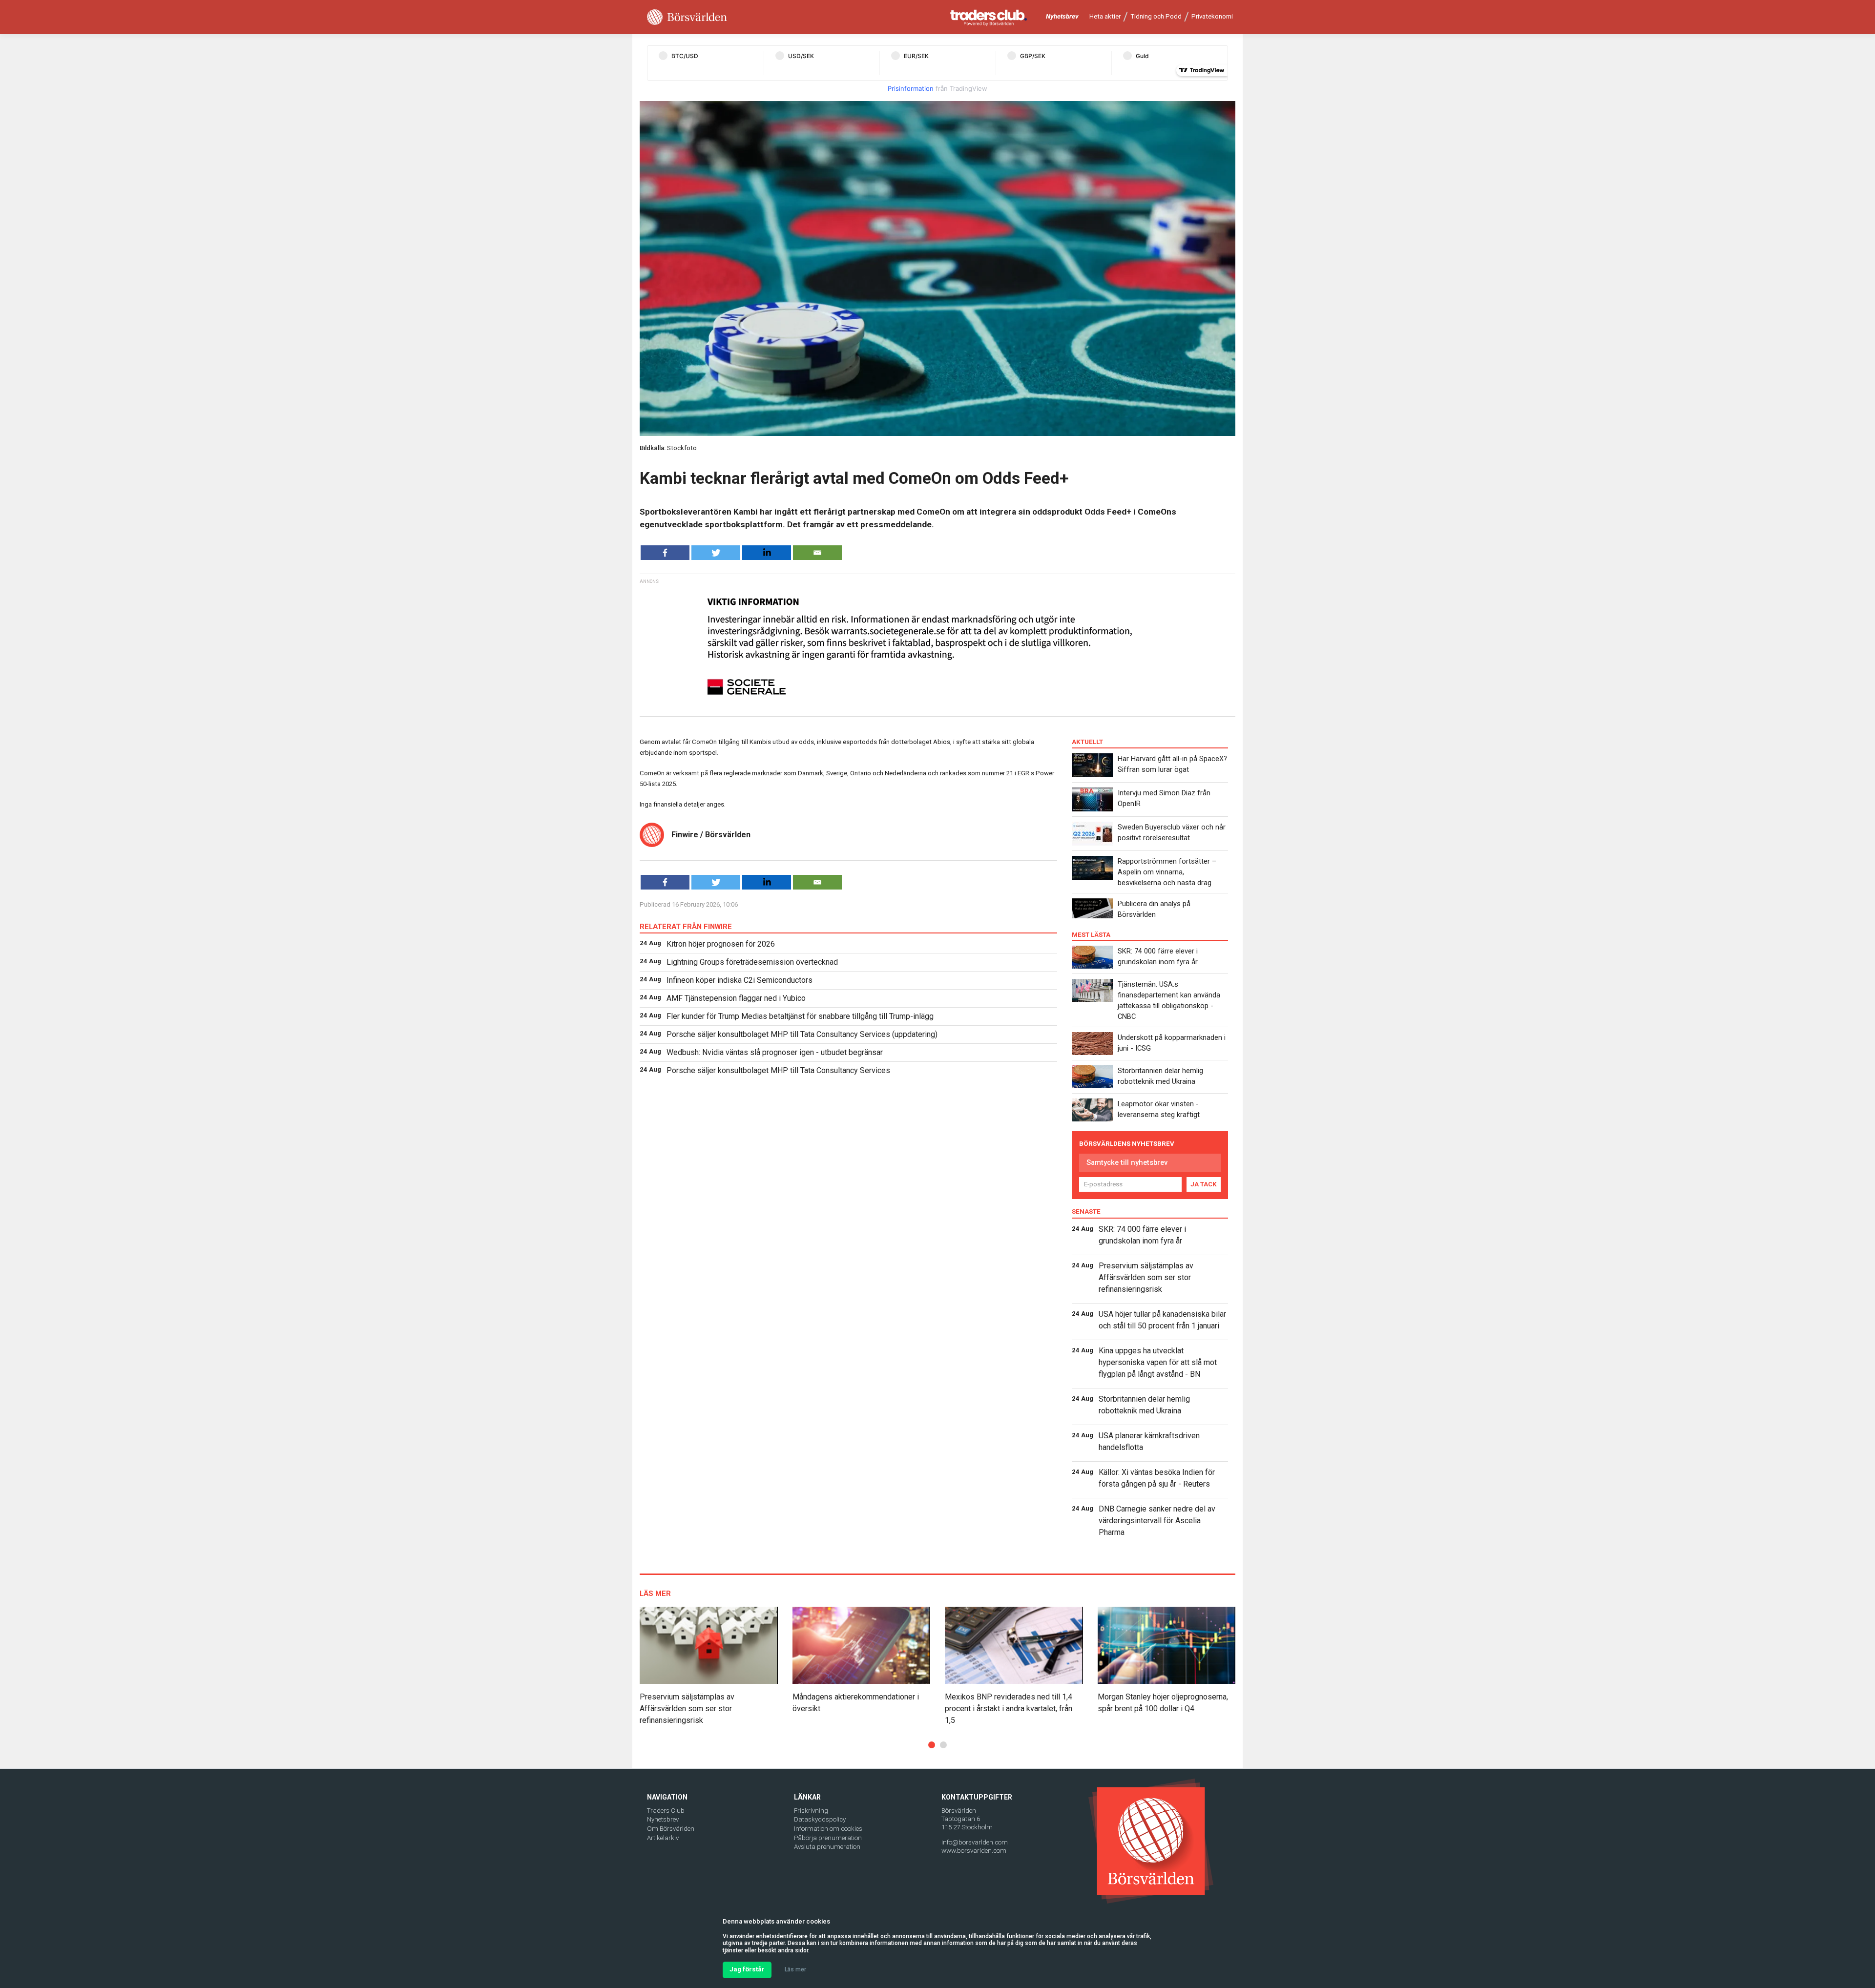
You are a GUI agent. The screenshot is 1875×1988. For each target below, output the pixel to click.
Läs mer (795, 1969)
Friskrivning (811, 1811)
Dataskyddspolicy (820, 1819)
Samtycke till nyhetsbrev (1127, 1162)
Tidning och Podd (1156, 16)
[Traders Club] (989, 17)
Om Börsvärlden (671, 1829)
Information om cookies (828, 1829)
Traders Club (666, 1811)
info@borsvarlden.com (975, 1842)
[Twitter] (716, 553)
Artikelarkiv (663, 1838)
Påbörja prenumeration (828, 1838)
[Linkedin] (767, 553)
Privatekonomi (1212, 16)
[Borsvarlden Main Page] (687, 17)
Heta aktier (1105, 16)
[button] (932, 1745)
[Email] (817, 553)
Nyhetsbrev (1062, 16)
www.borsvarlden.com (974, 1851)
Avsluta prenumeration (827, 1847)
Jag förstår (747, 1969)
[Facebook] (665, 553)
